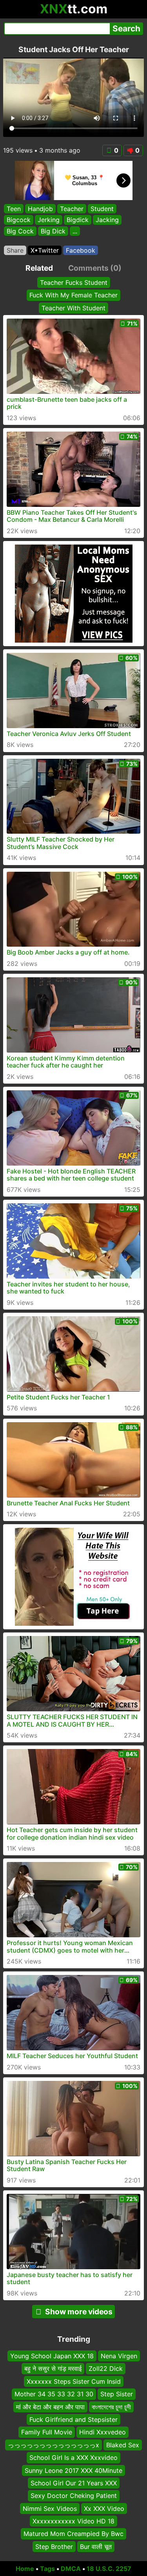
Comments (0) (95, 268)
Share (15, 250)
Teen (14, 209)
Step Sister (117, 2394)
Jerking (49, 220)
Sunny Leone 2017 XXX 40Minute (73, 2470)
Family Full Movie (47, 2432)
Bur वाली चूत (96, 2547)
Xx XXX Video (104, 2509)
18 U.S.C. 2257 (109, 2569)
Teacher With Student (73, 308)
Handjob (40, 209)
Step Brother (54, 2547)
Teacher (72, 209)
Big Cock (20, 231)
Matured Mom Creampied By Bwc (73, 2534)
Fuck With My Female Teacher (73, 295)
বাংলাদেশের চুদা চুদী (111, 2407)
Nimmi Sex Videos (50, 2509)
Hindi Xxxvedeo (103, 2432)
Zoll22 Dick (106, 2368)
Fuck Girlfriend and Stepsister (73, 2419)
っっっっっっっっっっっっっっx (54, 2445)
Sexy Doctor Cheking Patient (74, 2496)
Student (102, 209)
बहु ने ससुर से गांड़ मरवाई (53, 2368)
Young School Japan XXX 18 (52, 2356)
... (75, 231)
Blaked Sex (123, 2445)
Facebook (81, 250)
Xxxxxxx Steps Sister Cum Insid (74, 2381)
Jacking (107, 220)
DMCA (71, 2569)
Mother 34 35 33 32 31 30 (54, 2394)
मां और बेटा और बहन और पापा (50, 2407)
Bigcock (19, 220)
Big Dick (53, 231)
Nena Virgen (119, 2356)
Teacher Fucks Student (74, 282)
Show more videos (79, 2312)
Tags (47, 2569)
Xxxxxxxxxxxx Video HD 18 (73, 2521)
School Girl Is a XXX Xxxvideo (73, 2458)
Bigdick (78, 220)
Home (25, 2569)
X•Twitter (45, 250)
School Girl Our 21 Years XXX (74, 2483)
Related (39, 268)
